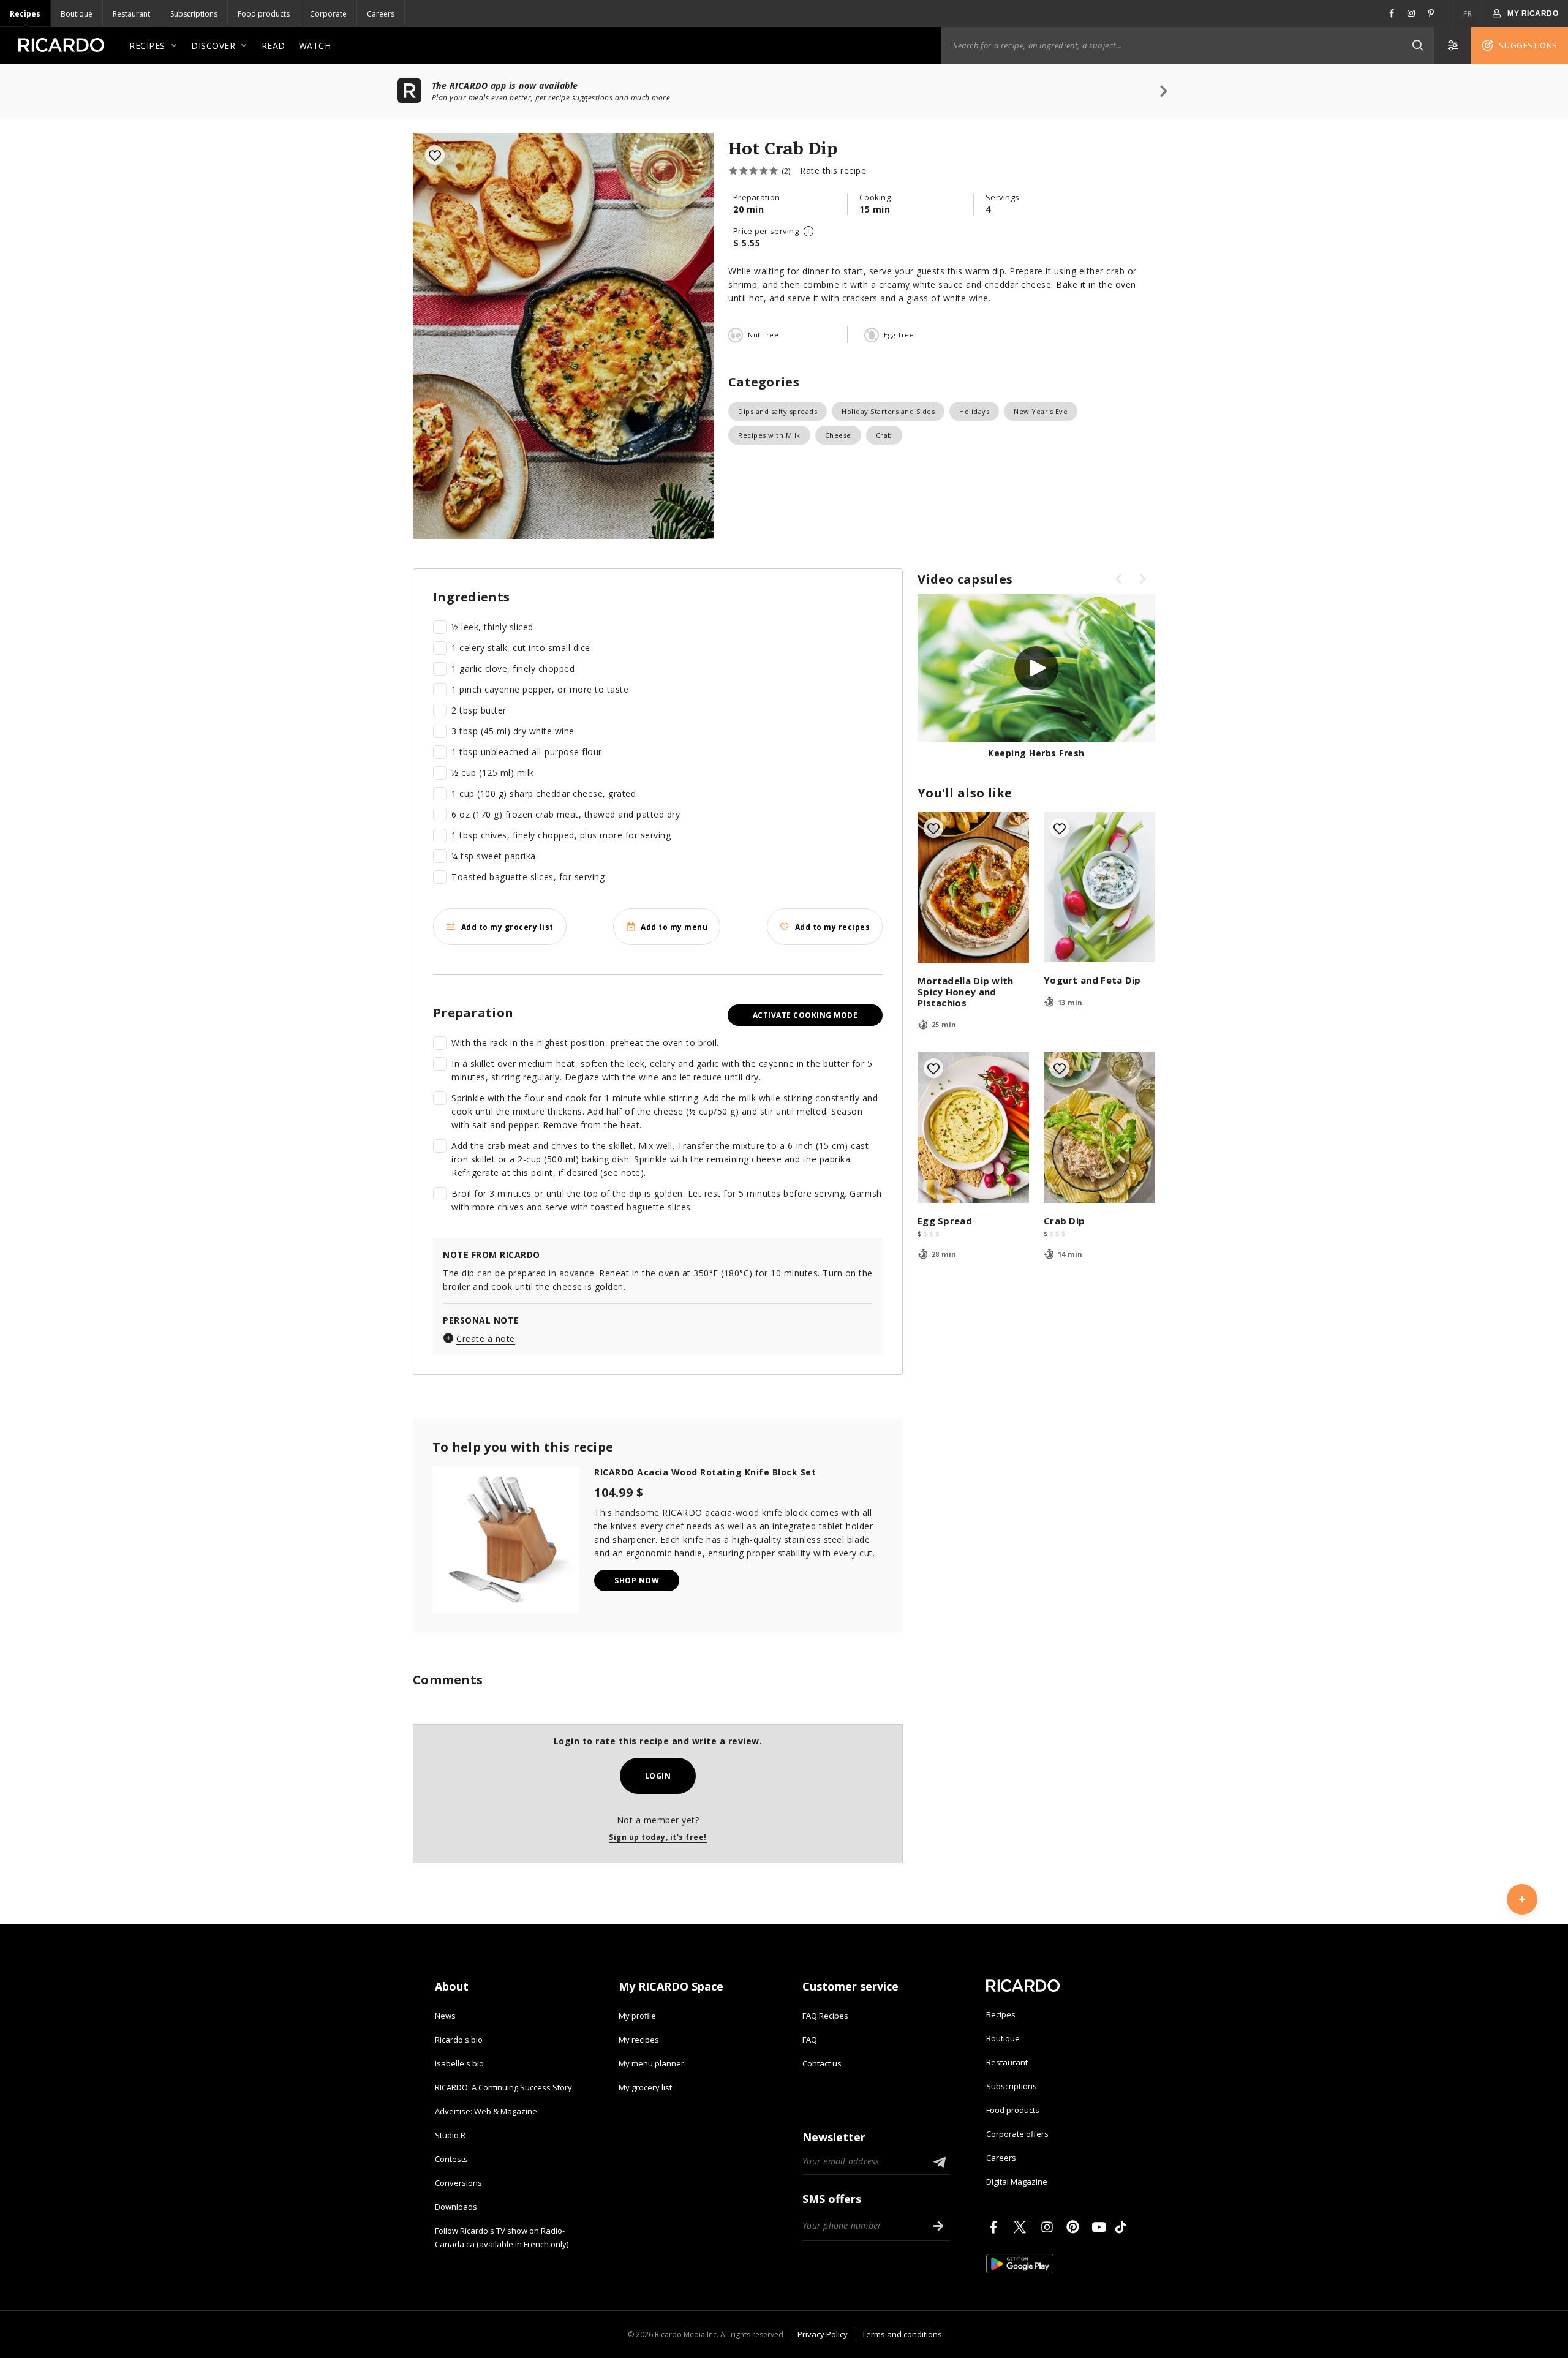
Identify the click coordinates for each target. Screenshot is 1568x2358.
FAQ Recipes (825, 2016)
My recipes (639, 2040)
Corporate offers (1017, 2134)
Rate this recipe (833, 171)
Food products (264, 14)
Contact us (822, 2063)
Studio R (450, 2135)
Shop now (637, 1580)
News (445, 2016)
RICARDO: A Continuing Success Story (503, 2087)
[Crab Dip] (1099, 1128)
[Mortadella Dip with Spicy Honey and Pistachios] (973, 887)
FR (1468, 14)
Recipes (25, 14)
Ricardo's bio (459, 2040)
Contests (451, 2159)
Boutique (77, 14)
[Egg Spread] (973, 1128)
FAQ (810, 2040)
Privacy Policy (823, 2334)
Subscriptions (194, 14)
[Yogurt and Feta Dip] (1099, 887)
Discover (213, 46)
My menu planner (651, 2063)
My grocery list (645, 2087)
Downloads (456, 2207)
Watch (315, 46)
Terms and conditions (902, 2334)
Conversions (458, 2183)
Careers (381, 14)
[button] (1417, 45)
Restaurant (131, 14)
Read (273, 46)
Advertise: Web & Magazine (486, 2111)
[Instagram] (1049, 2227)
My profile (637, 2016)
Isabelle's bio (459, 2063)
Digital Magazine (1017, 2182)
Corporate (328, 14)
